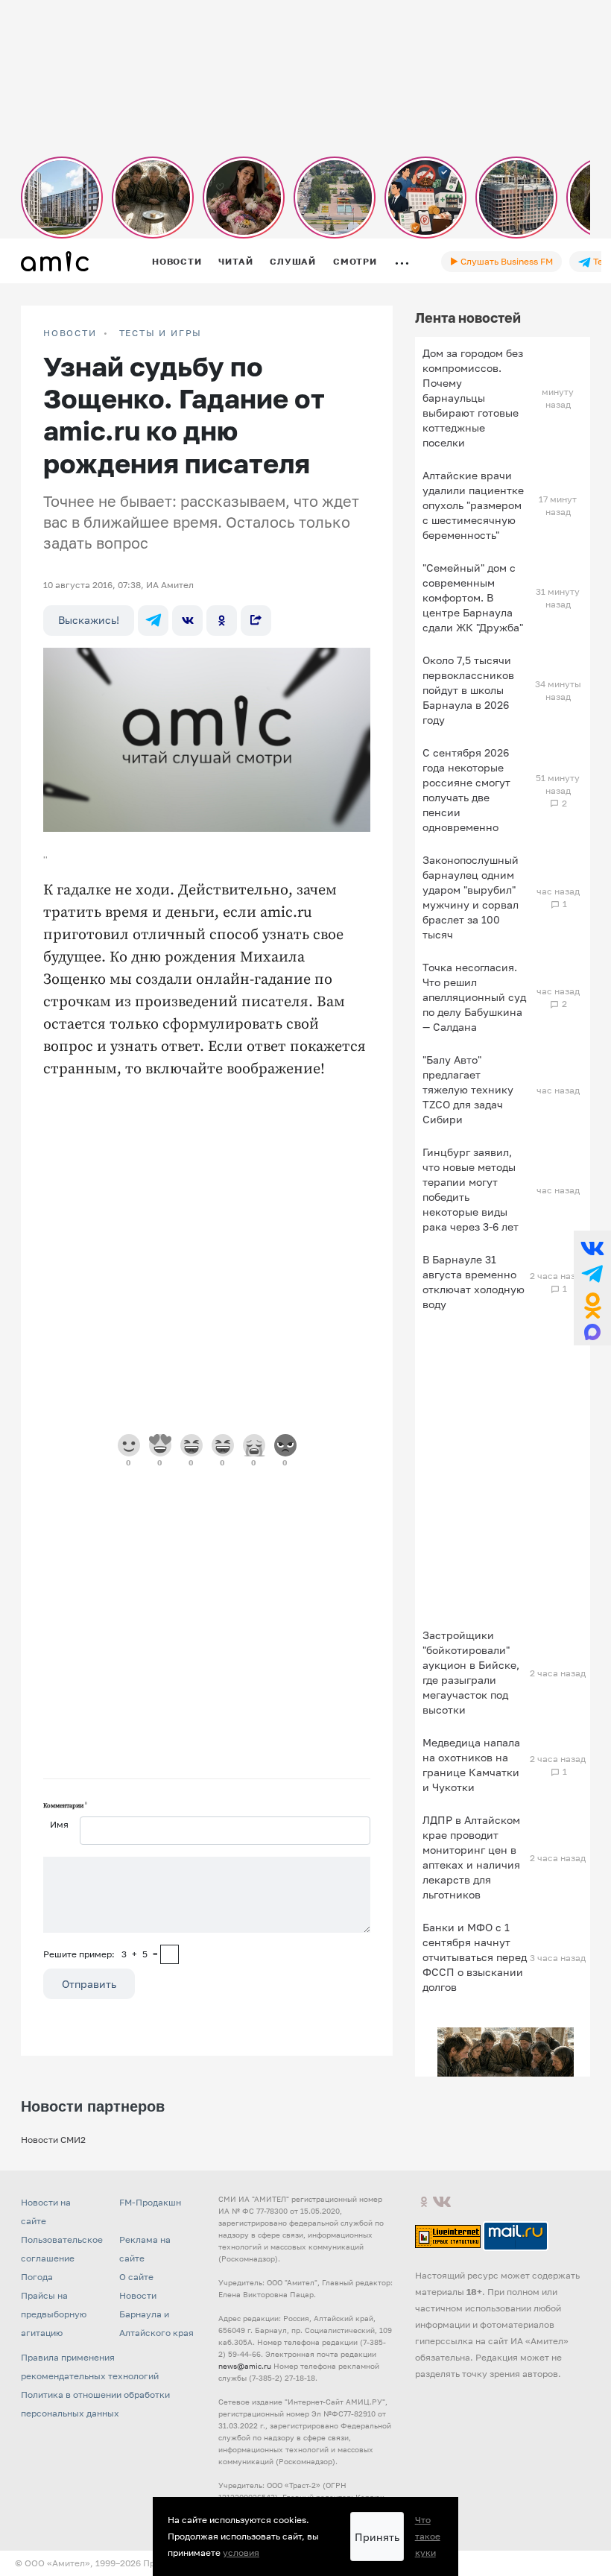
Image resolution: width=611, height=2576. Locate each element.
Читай (235, 261)
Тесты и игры (161, 333)
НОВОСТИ (70, 333)
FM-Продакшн (150, 2202)
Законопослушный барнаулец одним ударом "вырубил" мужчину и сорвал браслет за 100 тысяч (471, 897)
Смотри (355, 261)
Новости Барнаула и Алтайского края (156, 2314)
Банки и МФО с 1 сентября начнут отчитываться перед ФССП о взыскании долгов (475, 1957)
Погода (37, 2277)
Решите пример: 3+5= (101, 1954)
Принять (377, 2537)
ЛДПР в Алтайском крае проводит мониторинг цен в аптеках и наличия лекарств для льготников (471, 1857)
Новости (177, 261)
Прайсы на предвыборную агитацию (54, 2314)
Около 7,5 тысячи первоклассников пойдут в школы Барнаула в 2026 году (468, 690)
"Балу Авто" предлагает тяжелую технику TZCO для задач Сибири (468, 1089)
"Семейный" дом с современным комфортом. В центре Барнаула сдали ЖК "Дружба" (473, 597)
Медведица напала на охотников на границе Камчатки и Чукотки (471, 1765)
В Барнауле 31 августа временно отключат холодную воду (474, 1282)
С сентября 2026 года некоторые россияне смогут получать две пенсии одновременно (466, 790)
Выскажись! (89, 620)
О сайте (136, 2277)
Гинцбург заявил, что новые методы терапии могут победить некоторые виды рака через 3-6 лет (471, 1189)
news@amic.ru (245, 2366)
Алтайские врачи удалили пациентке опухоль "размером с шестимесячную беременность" (473, 505)
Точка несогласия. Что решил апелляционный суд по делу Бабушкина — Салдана (474, 997)
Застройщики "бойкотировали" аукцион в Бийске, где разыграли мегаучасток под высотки (471, 1672)
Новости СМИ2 (53, 2140)
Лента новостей (468, 318)
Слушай (293, 261)
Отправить (89, 1984)
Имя (59, 1824)
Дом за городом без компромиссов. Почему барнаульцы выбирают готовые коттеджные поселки (473, 398)
